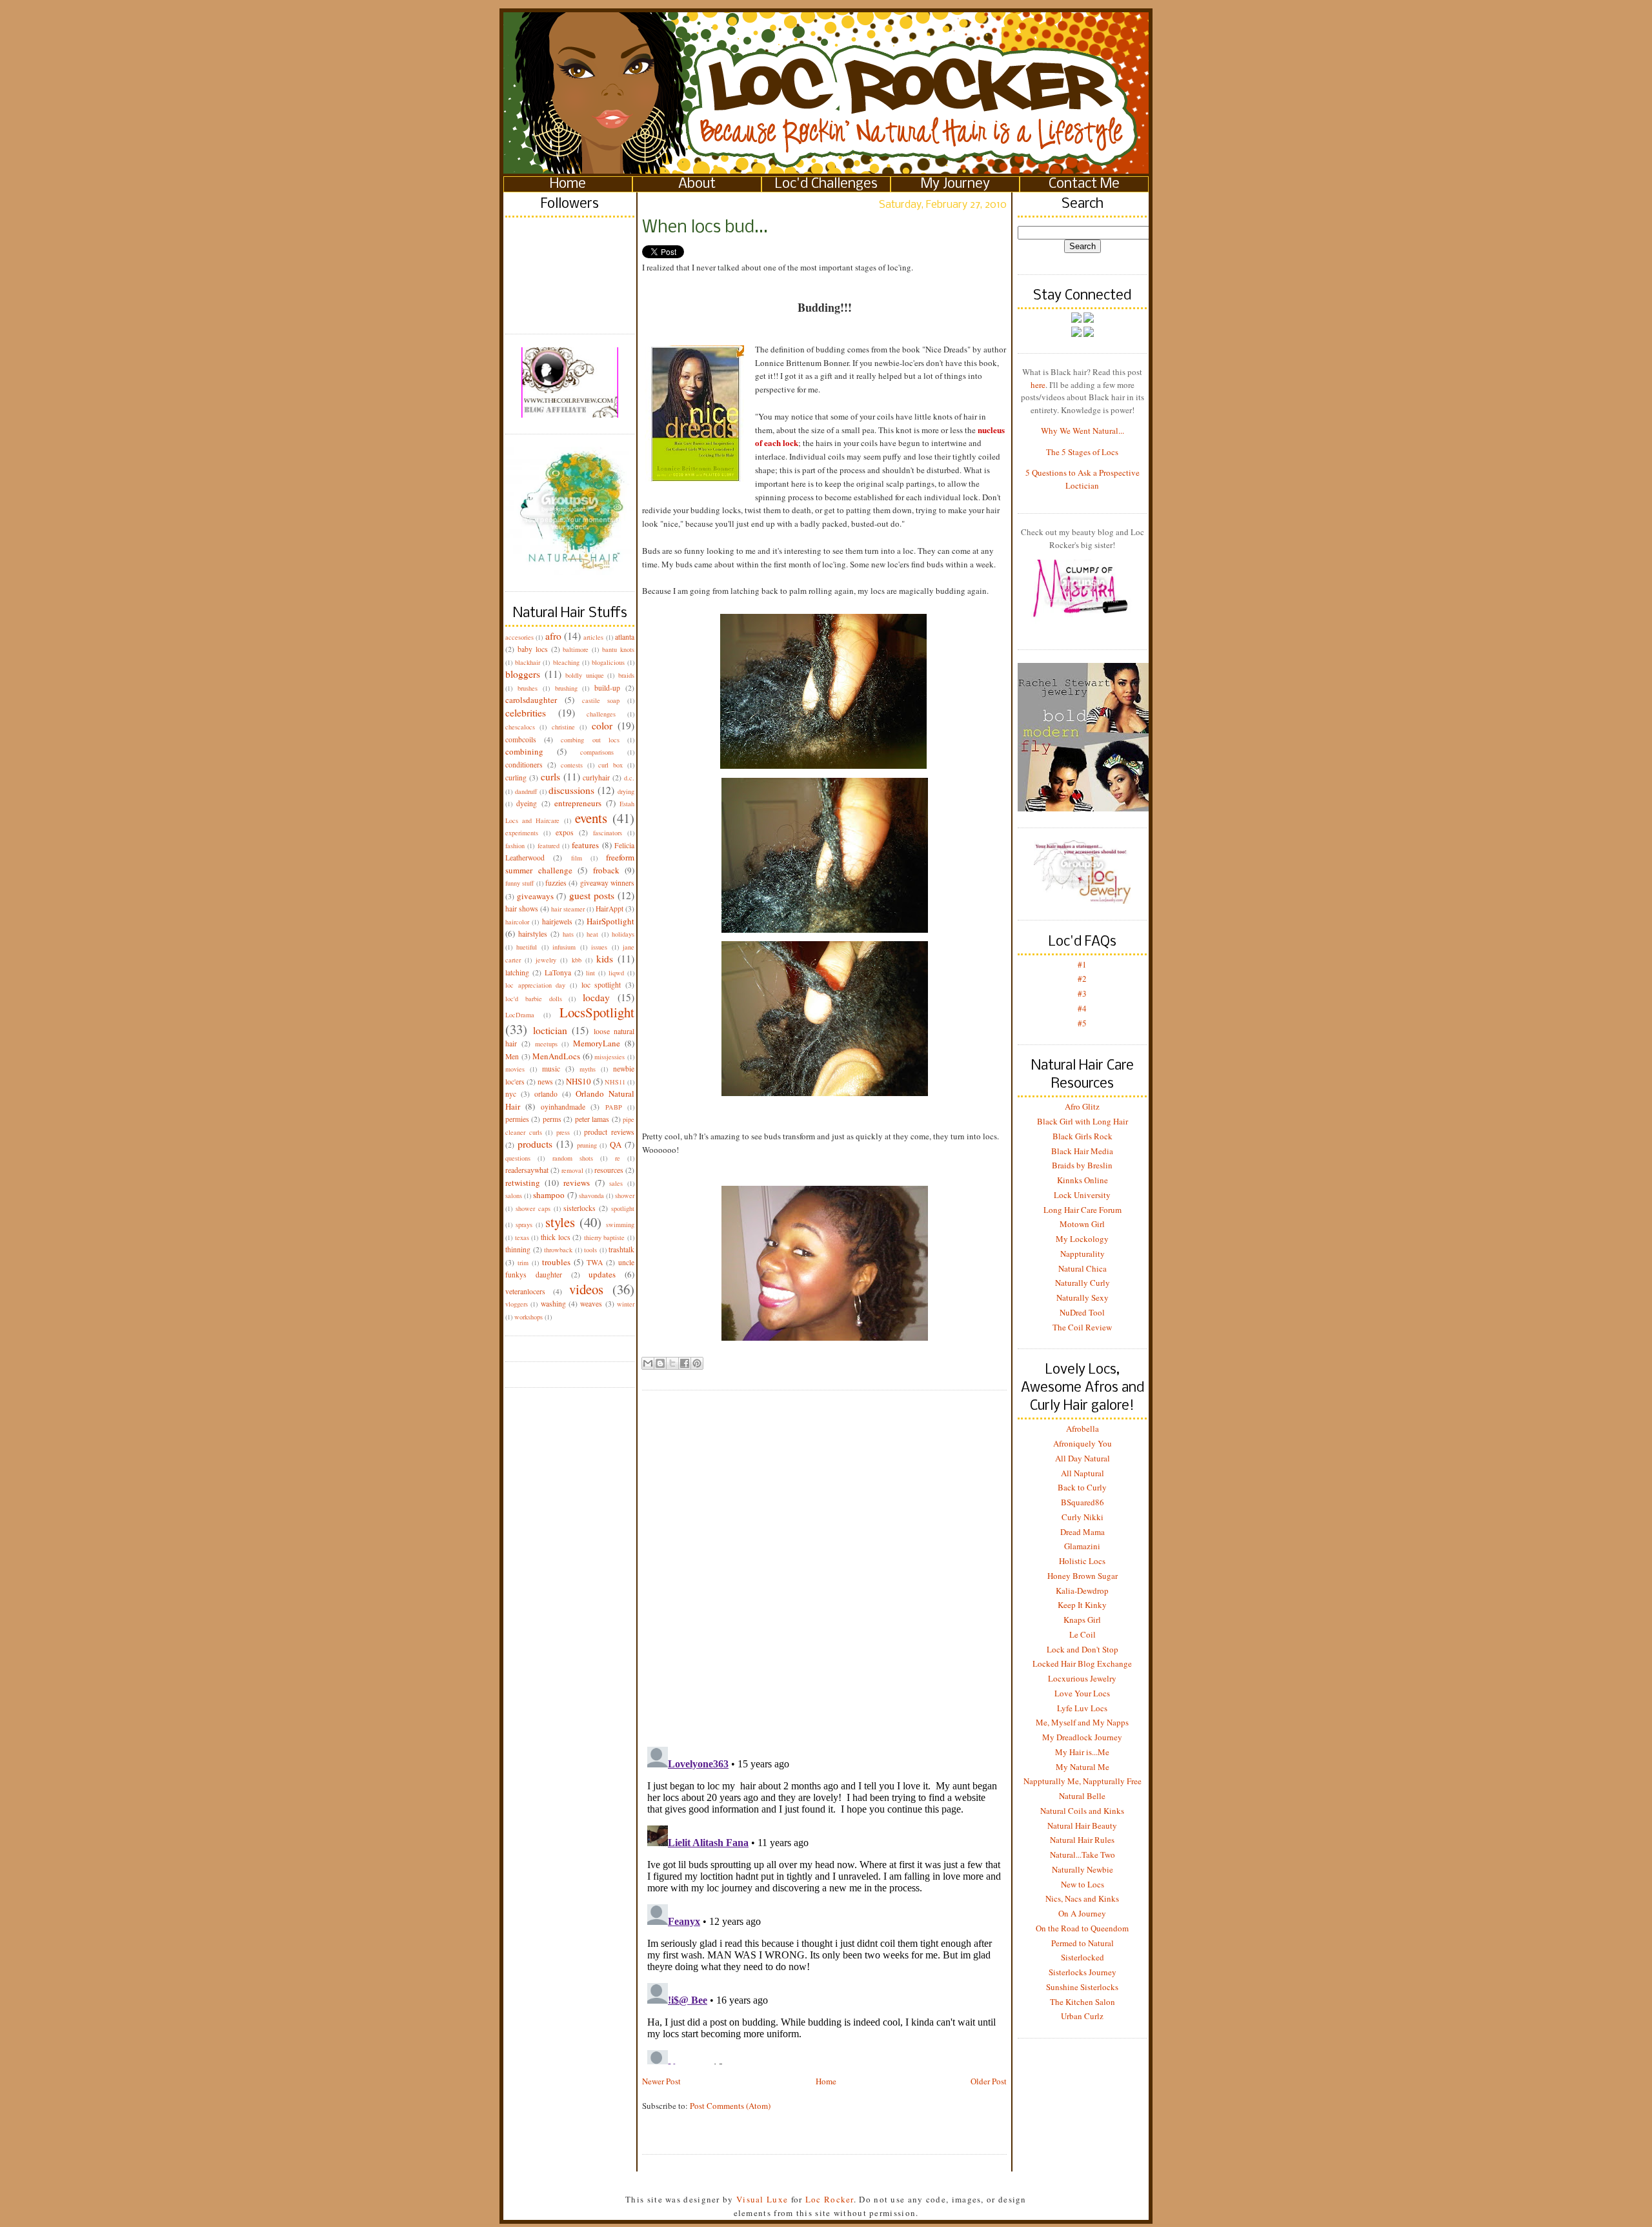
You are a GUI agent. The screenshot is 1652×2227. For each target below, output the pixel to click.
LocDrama (520, 1015)
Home (568, 184)
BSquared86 (1083, 1502)
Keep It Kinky (1082, 1605)
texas (522, 1237)
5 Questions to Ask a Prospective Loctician (1083, 479)
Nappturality (1083, 1254)
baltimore (576, 649)
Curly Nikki (1083, 1517)
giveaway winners (607, 883)
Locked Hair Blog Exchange (1082, 1663)
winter (626, 1304)
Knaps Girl (1082, 1620)
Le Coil (1083, 1634)
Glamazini (1082, 1546)
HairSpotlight (610, 921)
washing (553, 1304)
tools (590, 1250)
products (535, 1144)
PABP (614, 1107)
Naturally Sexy (1083, 1297)
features (585, 845)
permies (517, 1119)
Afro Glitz (1082, 1106)
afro (553, 636)
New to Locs (1083, 1884)
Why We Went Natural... (1083, 431)
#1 (1082, 964)
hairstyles (533, 934)
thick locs (556, 1237)
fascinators (608, 833)
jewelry (546, 960)
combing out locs (590, 740)
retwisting (523, 1183)
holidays (623, 934)
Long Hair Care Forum (1083, 1210)
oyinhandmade (563, 1107)
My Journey (955, 184)
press (563, 1132)
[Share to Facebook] (685, 1363)
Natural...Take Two (1083, 1855)
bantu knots (618, 649)
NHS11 (615, 1082)
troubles (556, 1262)
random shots (573, 1158)
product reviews (609, 1132)
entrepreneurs (578, 803)
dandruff (526, 791)
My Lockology (1082, 1239)
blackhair (528, 662)
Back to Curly (1082, 1487)
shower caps (533, 1208)
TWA (595, 1262)
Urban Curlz (1082, 2016)
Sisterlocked (1083, 1957)
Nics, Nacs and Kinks (1082, 1898)
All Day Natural (1083, 1458)
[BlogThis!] (660, 1363)
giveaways (535, 896)
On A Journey (1082, 1913)
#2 (1082, 979)
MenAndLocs (556, 1056)
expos (565, 832)
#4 (1082, 1008)
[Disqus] (824, 1558)
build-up (607, 688)
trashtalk (621, 1249)
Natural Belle (1082, 1796)
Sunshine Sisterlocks (1082, 1987)
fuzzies (556, 883)
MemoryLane (597, 1043)
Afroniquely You (1083, 1443)
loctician (550, 1030)
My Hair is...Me (1082, 1752)
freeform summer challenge (570, 864)
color (602, 726)
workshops (529, 1317)
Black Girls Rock (1083, 1136)
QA (616, 1144)
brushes (528, 688)
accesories (519, 637)
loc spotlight (601, 985)
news (545, 1082)
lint (590, 973)
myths (588, 1069)
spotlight (623, 1208)
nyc (511, 1094)
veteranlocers (525, 1291)
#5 (1082, 1023)
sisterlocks (579, 1208)
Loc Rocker (830, 2199)
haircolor (517, 922)
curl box (610, 765)
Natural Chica (1083, 1268)
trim (523, 1263)
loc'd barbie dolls (534, 999)
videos (586, 1289)
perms (552, 1119)
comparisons (597, 752)
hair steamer (568, 909)
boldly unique (585, 675)
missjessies (609, 1057)
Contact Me (1084, 184)
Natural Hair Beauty (1082, 1825)
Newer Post (661, 2081)
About (697, 184)
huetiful (527, 947)
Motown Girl (1082, 1224)
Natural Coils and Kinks (1082, 1811)
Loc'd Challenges (826, 184)
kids (605, 959)
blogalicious (608, 662)
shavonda (591, 1195)
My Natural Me (1083, 1767)
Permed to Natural (1083, 1943)
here (1038, 385)
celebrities (526, 713)
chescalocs (520, 727)
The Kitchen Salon (1083, 2002)
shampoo (549, 1195)
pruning (587, 1145)
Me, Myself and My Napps (1082, 1722)
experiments (522, 833)
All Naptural (1083, 1473)
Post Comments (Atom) (730, 2106)
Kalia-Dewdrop (1082, 1591)
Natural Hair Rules (1082, 1840)
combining (524, 751)
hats (568, 934)
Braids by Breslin (1082, 1165)
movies (515, 1069)
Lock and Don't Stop (1083, 1649)
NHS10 (579, 1081)
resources (609, 1170)
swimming (620, 1225)
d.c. (629, 778)
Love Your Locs (1082, 1693)
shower (625, 1195)
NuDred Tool (1082, 1312)
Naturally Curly (1083, 1283)
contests (572, 765)
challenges (601, 714)
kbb (577, 960)
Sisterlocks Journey (1083, 1972)
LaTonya (558, 972)
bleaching (566, 662)
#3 (1082, 993)
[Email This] (648, 1363)
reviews (577, 1183)
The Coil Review (1082, 1327)
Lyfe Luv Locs (1082, 1708)
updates (602, 1274)
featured (549, 846)
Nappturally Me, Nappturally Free (1083, 1781)
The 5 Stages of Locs (1082, 452)
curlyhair (596, 778)
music (551, 1069)
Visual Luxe (761, 2199)
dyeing (527, 803)
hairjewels (557, 921)
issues (599, 947)
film (577, 858)
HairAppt (609, 909)
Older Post (989, 2081)
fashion (515, 846)
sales (616, 1183)
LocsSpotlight (597, 1012)
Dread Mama (1083, 1532)
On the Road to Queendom (1082, 1928)
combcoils (521, 739)
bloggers (523, 674)
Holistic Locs (1082, 1561)
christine (563, 727)
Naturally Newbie (1083, 1869)
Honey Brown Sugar (1083, 1576)
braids (626, 675)
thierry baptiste (605, 1237)
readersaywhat (527, 1170)
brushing (566, 688)
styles (560, 1222)
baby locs (533, 649)
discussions (571, 790)
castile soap (601, 700)
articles (593, 637)
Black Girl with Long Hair (1083, 1121)
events (591, 818)
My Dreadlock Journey (1082, 1737)
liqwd (616, 973)
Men (512, 1056)
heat (592, 934)
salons (514, 1195)
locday (596, 997)
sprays (524, 1225)
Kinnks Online (1083, 1180)
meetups (546, 1044)
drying (626, 791)
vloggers (517, 1304)
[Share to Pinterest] (697, 1363)
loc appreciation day (535, 985)
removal (572, 1170)
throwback (558, 1250)
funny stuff (519, 883)
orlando (546, 1094)
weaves (591, 1304)
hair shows (522, 909)
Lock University (1082, 1195)
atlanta (625, 637)
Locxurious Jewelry (1082, 1678)
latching (517, 972)
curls (550, 777)
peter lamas (592, 1119)
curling (516, 778)
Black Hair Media (1082, 1151)
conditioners (524, 765)
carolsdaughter (531, 700)
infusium (564, 947)
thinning (518, 1249)
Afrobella (1083, 1429)
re (618, 1158)
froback (606, 870)
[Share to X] (672, 1363)
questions (518, 1158)
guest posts (592, 895)
